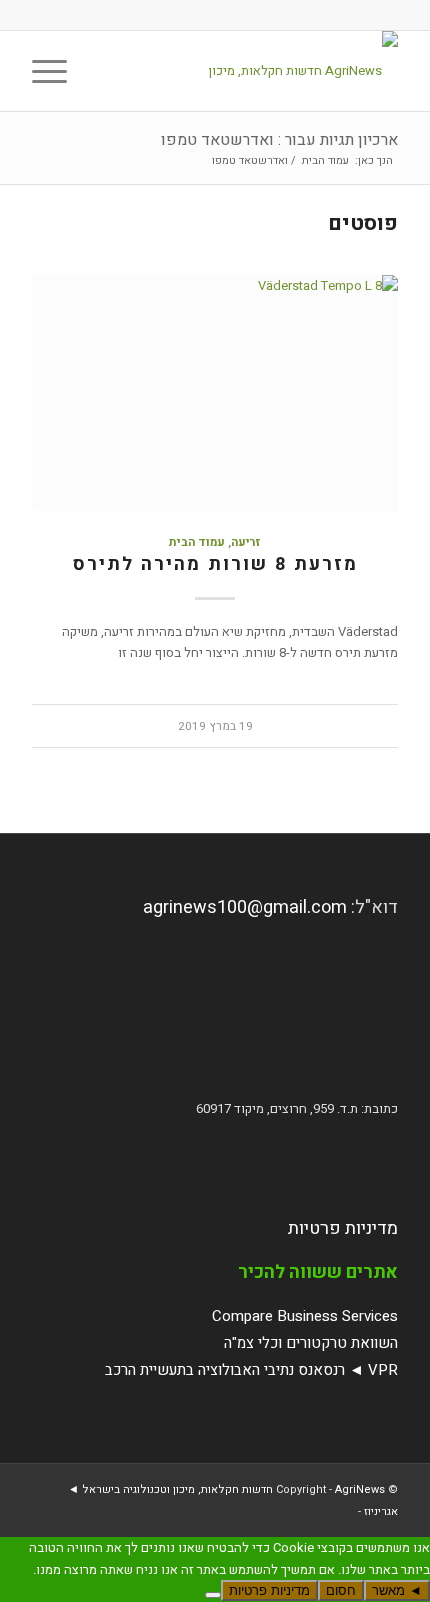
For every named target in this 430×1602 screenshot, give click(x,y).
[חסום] (213, 1595)
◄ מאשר (397, 1590)
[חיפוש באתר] (102, 71)
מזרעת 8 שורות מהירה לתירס (215, 564)
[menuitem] (102, 71)
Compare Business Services (305, 1316)
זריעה (246, 542)
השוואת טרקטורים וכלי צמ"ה (311, 1343)
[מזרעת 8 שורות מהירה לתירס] (215, 393)
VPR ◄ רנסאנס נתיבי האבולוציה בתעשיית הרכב (251, 1370)
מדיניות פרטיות (343, 1228)
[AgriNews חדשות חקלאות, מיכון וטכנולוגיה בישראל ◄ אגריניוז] (251, 71)
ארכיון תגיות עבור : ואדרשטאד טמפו (279, 140)
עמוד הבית (197, 542)
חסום (341, 1590)
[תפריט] (56, 71)
